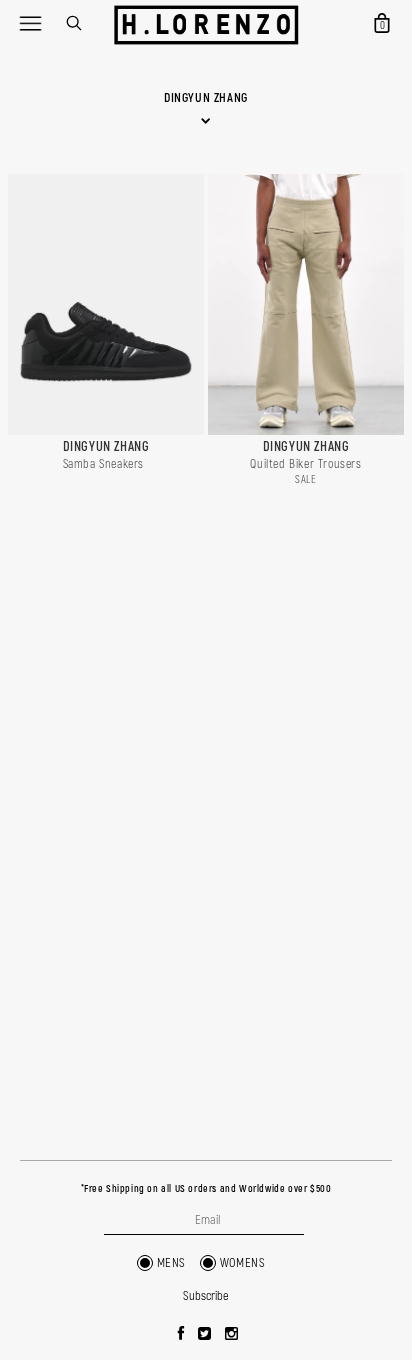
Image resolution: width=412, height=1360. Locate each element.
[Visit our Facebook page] (181, 1335)
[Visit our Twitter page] (205, 1335)
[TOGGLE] (30, 23)
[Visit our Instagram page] (232, 1335)
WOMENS (243, 1263)
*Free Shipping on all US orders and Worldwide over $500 (206, 1189)
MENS (171, 1263)
